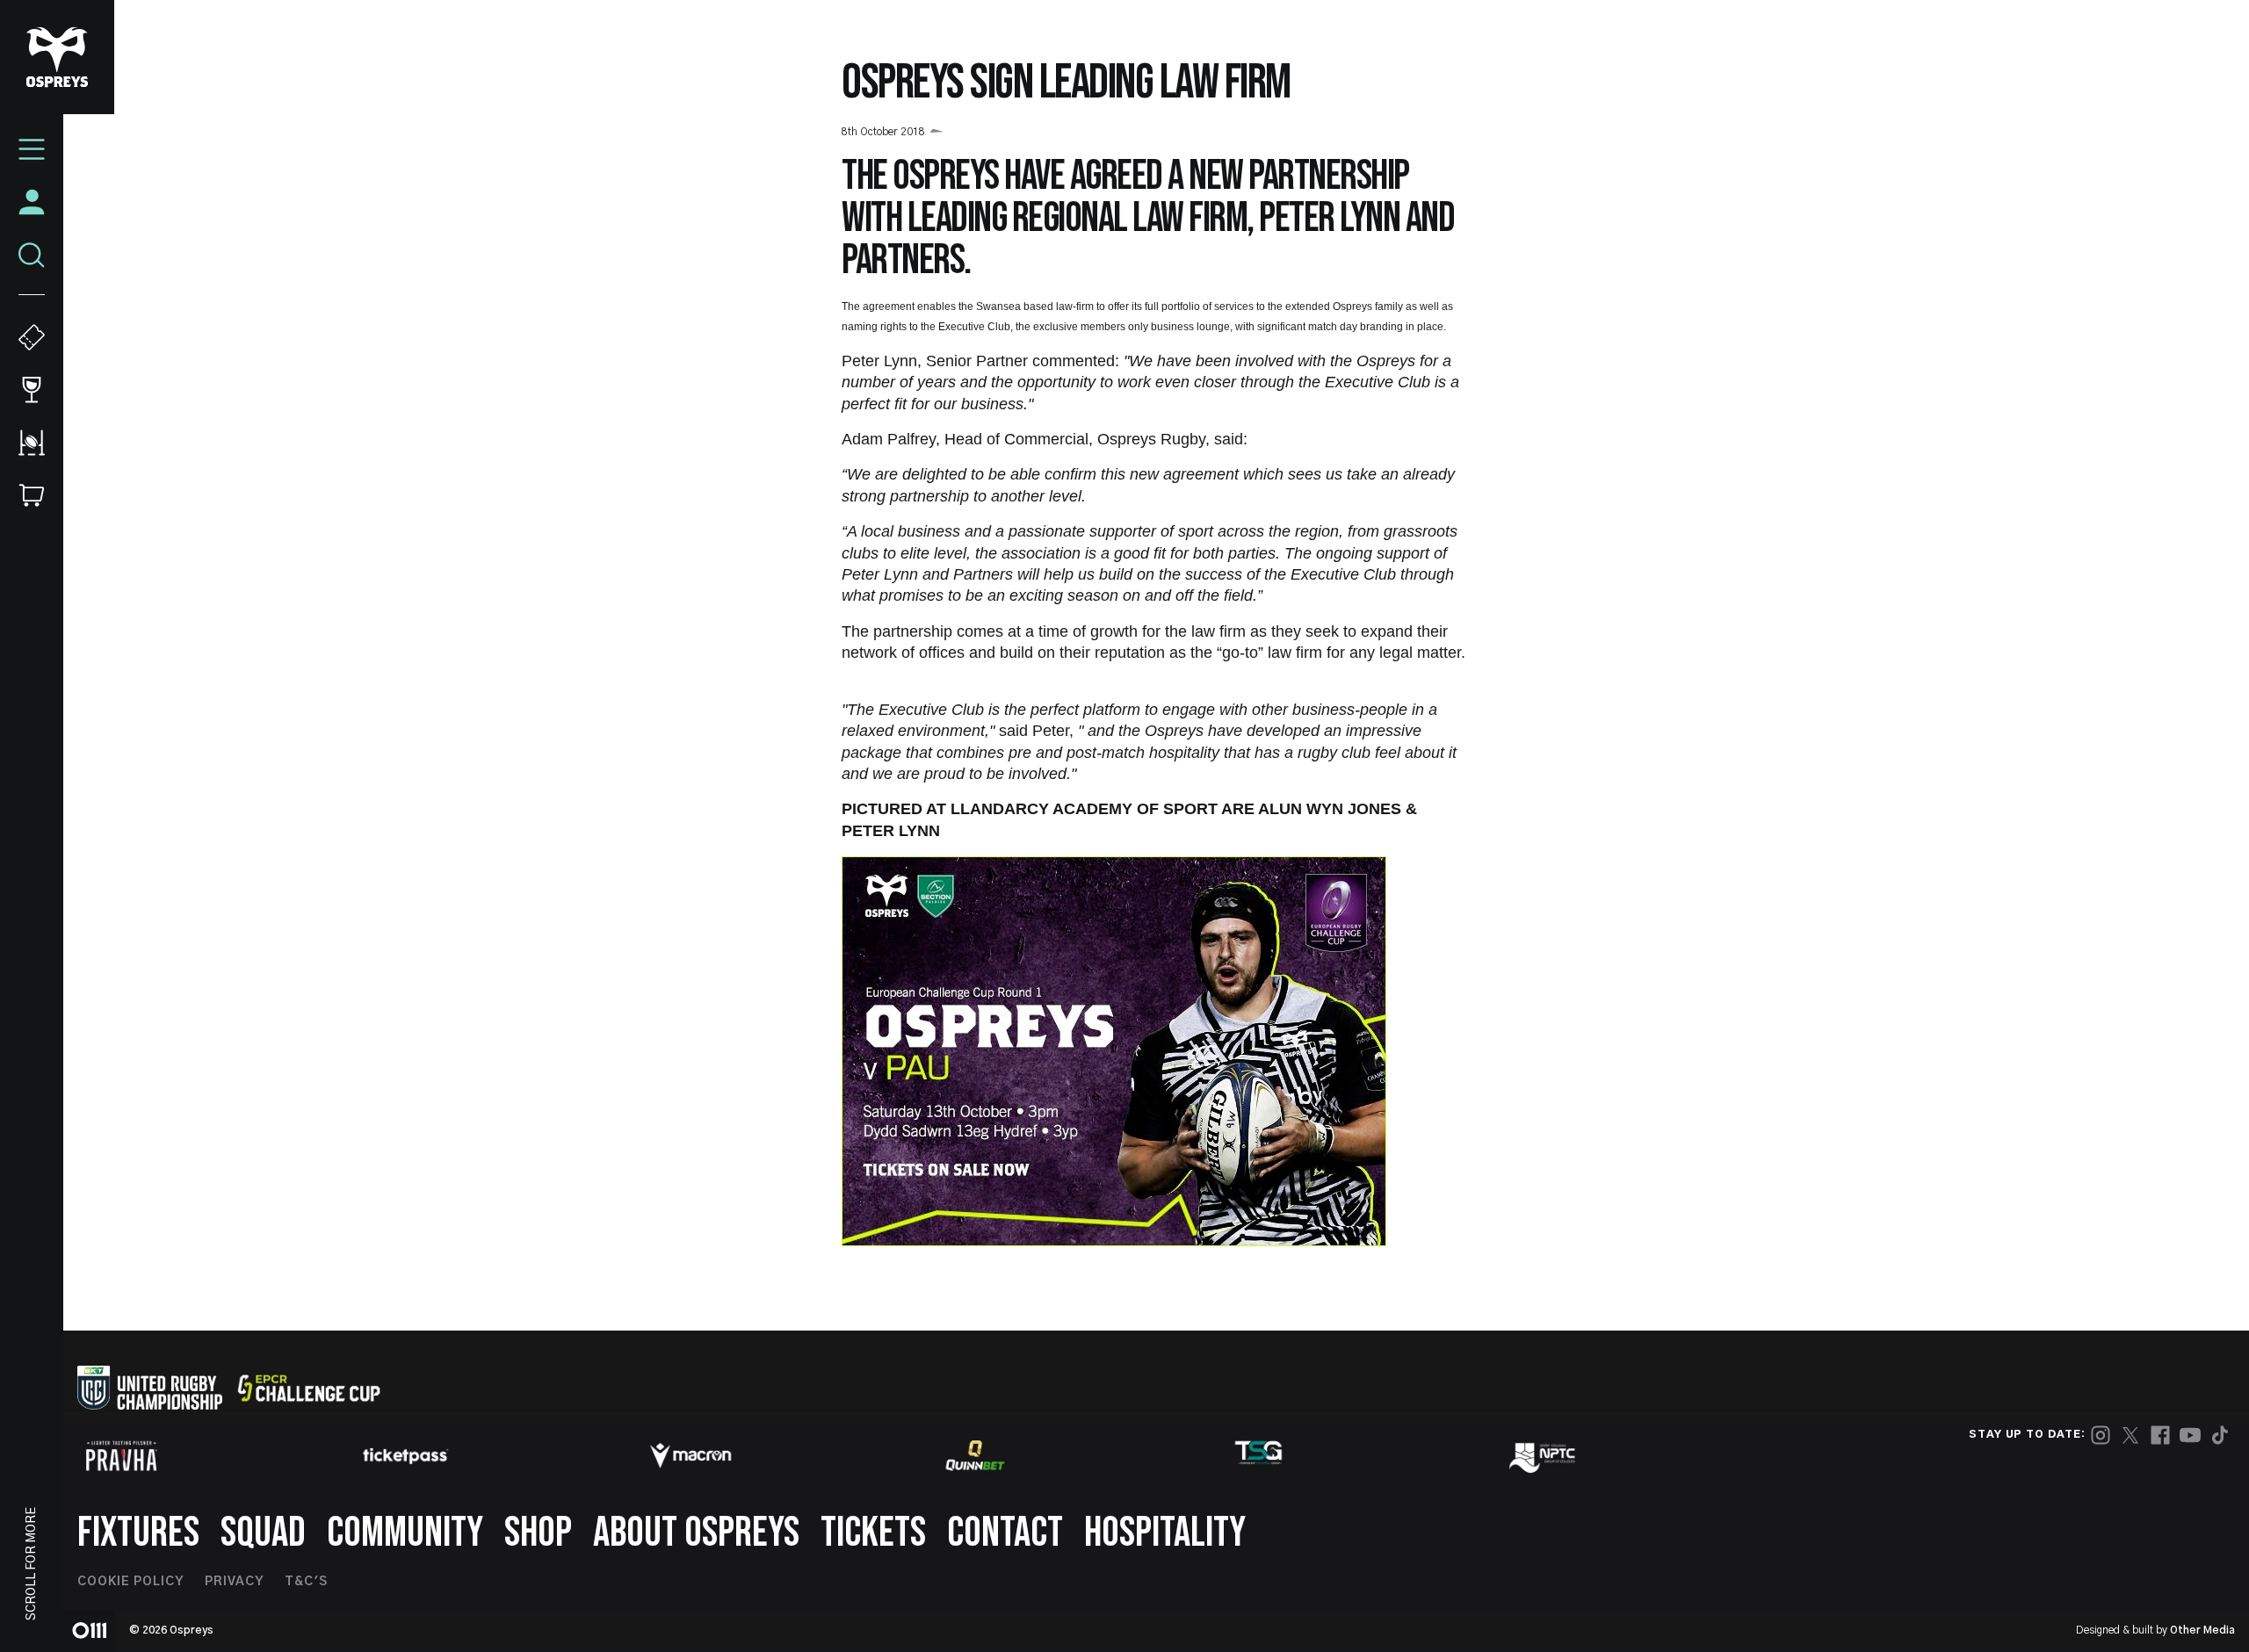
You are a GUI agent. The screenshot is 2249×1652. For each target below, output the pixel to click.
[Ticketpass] (406, 1456)
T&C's (306, 1582)
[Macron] (691, 1455)
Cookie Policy (130, 1582)
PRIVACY (234, 1582)
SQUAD (263, 1533)
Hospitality (1165, 1533)
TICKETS (873, 1533)
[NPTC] (1544, 1455)
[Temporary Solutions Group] (1259, 1456)
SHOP (538, 1533)
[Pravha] (121, 1456)
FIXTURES (138, 1533)
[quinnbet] (975, 1455)
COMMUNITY (405, 1533)
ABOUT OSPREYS (696, 1533)
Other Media (2202, 1630)
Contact (1005, 1533)
